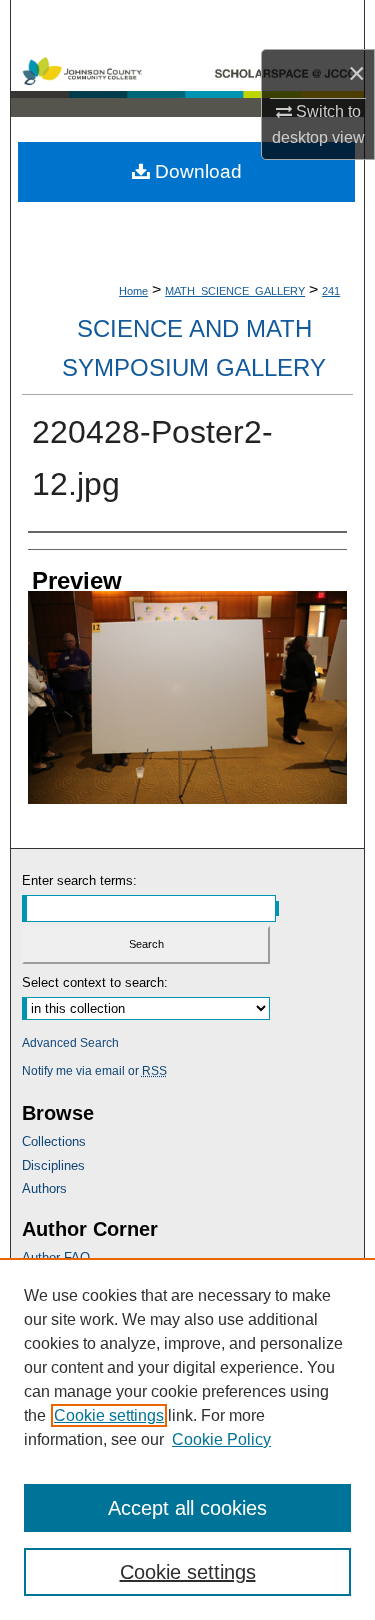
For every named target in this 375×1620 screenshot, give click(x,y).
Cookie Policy (221, 1439)
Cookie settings (109, 1415)
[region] (187, 1439)
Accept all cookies (187, 1508)
